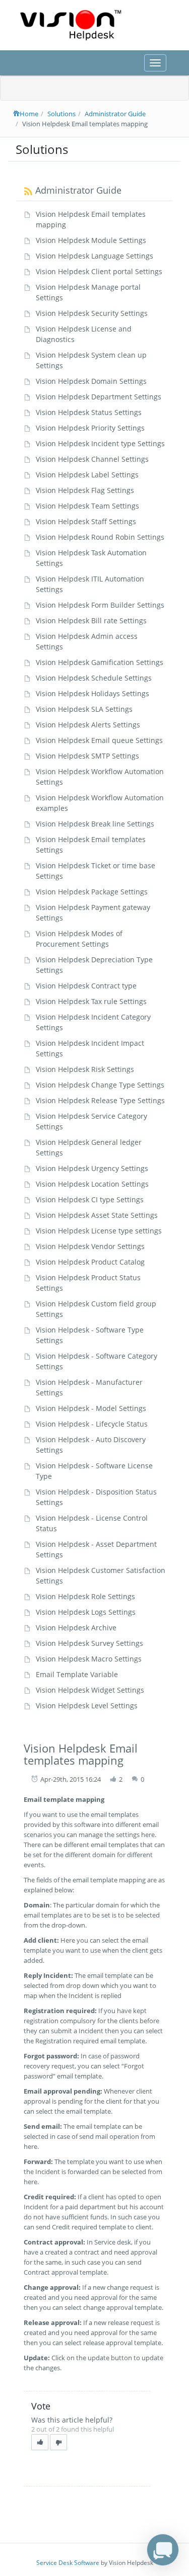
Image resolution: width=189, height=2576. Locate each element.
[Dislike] (58, 2442)
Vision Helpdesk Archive (76, 1628)
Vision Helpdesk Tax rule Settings (91, 1001)
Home (29, 114)
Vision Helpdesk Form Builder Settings (100, 605)
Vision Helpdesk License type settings (99, 1231)
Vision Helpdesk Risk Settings (85, 1069)
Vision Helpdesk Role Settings (85, 1596)
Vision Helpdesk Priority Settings (90, 428)
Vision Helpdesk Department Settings (99, 397)
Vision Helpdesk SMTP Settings (87, 756)
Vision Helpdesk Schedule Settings (94, 678)
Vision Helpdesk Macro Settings (89, 1659)
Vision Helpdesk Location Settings (92, 1184)
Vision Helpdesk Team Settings (87, 506)
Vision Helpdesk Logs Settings (86, 1612)
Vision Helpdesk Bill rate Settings (91, 620)
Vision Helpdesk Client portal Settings (99, 271)
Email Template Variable (77, 1674)
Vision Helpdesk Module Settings (91, 240)
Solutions (61, 114)
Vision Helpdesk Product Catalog (90, 1262)
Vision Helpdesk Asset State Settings (97, 1215)
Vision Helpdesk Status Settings (89, 412)
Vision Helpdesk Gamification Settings (100, 662)
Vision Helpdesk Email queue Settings (99, 740)
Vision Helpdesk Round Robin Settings (100, 537)
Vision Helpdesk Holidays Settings (92, 693)
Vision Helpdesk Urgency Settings (92, 1168)
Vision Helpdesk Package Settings (92, 892)
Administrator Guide (115, 114)
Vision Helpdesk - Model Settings (91, 1408)
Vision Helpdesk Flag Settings (85, 490)
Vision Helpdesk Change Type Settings (100, 1085)
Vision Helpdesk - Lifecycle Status (92, 1424)
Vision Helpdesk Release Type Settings (100, 1100)
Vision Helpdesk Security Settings (92, 313)
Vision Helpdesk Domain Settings (91, 381)
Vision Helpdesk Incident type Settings (100, 443)
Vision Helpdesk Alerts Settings (88, 725)
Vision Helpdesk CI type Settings (90, 1199)
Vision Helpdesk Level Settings (87, 1706)
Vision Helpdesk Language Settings (94, 256)
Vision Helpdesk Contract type (86, 986)
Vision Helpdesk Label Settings (87, 475)
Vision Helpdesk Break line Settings (95, 824)
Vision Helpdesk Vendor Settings (90, 1246)
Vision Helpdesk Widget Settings (90, 1690)
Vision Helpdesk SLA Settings (84, 709)
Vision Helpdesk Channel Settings (92, 459)
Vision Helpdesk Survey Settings (89, 1643)
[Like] (40, 2442)
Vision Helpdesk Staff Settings (86, 521)
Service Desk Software (68, 2563)
